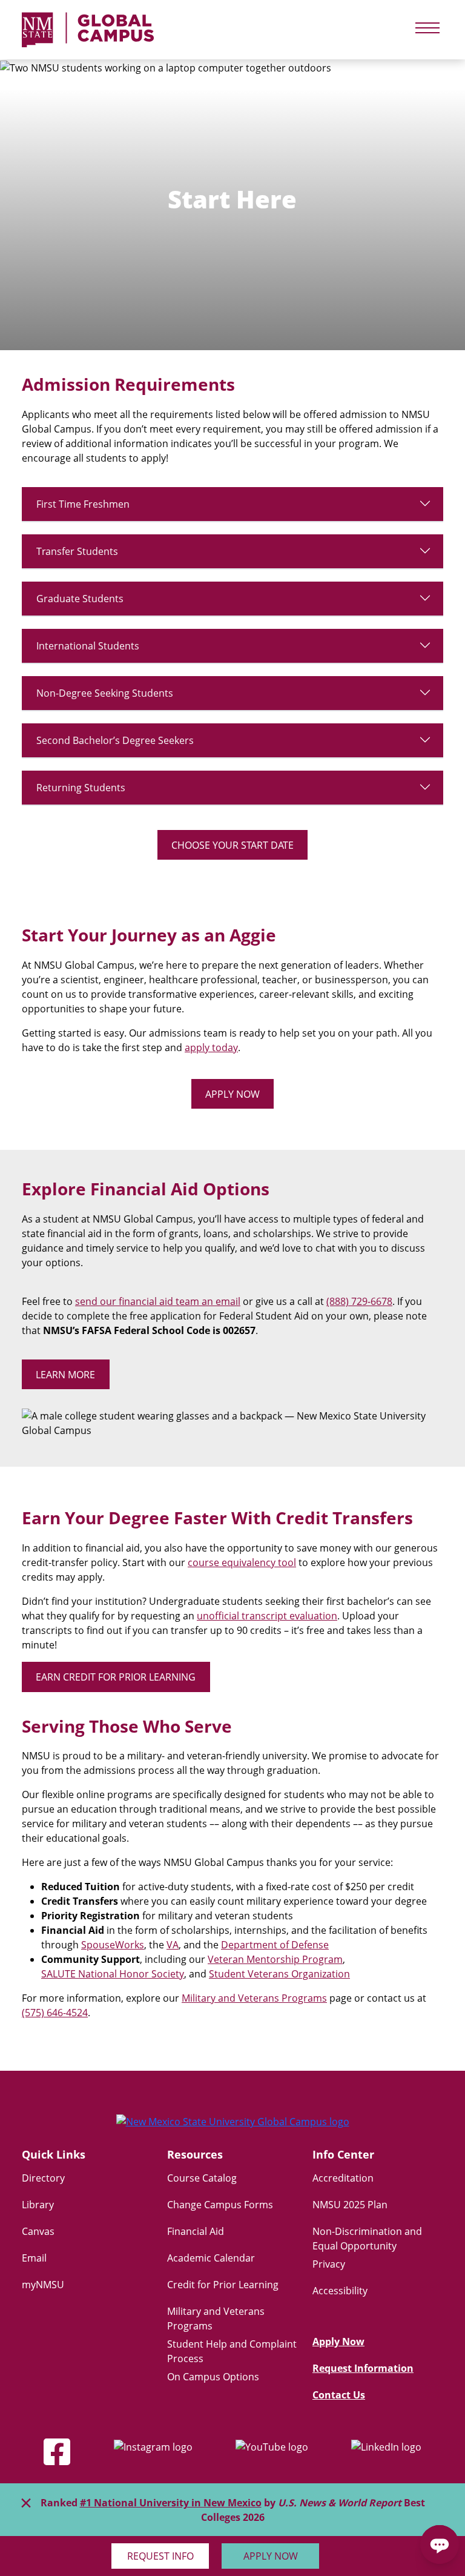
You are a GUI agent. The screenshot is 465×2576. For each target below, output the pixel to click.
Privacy (329, 2264)
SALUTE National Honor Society (113, 1974)
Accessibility (340, 2291)
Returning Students (81, 788)
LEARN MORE (65, 1375)
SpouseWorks (113, 1945)
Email (34, 2258)
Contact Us (339, 2395)
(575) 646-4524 (55, 2013)
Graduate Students (80, 599)
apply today (211, 1047)
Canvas (38, 2231)
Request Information (363, 2368)
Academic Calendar (211, 2258)
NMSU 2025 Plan (350, 2205)
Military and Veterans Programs (254, 1998)
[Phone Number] (343, 2555)
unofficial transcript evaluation (267, 1616)
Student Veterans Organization (279, 1974)
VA (173, 1945)
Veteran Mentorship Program (275, 1959)
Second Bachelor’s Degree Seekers (115, 740)
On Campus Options (213, 2377)
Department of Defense (275, 1945)
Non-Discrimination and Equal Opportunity (367, 2239)
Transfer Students (77, 551)
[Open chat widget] (440, 2544)
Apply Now (271, 2556)
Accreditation (343, 2178)
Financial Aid (196, 2231)
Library (38, 2205)
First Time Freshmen (83, 504)
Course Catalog (202, 2178)
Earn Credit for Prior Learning (116, 1677)
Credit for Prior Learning (223, 2285)
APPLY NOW (232, 1094)
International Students (88, 646)
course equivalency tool (242, 1562)
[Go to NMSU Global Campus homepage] (232, 2131)
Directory (43, 2178)
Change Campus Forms (220, 2205)
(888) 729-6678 (359, 1301)
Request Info (160, 2556)
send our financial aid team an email (158, 1301)
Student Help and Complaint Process (232, 2351)
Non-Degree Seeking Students (105, 693)
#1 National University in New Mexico (171, 2503)
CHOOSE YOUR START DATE (232, 845)
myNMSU (43, 2285)
